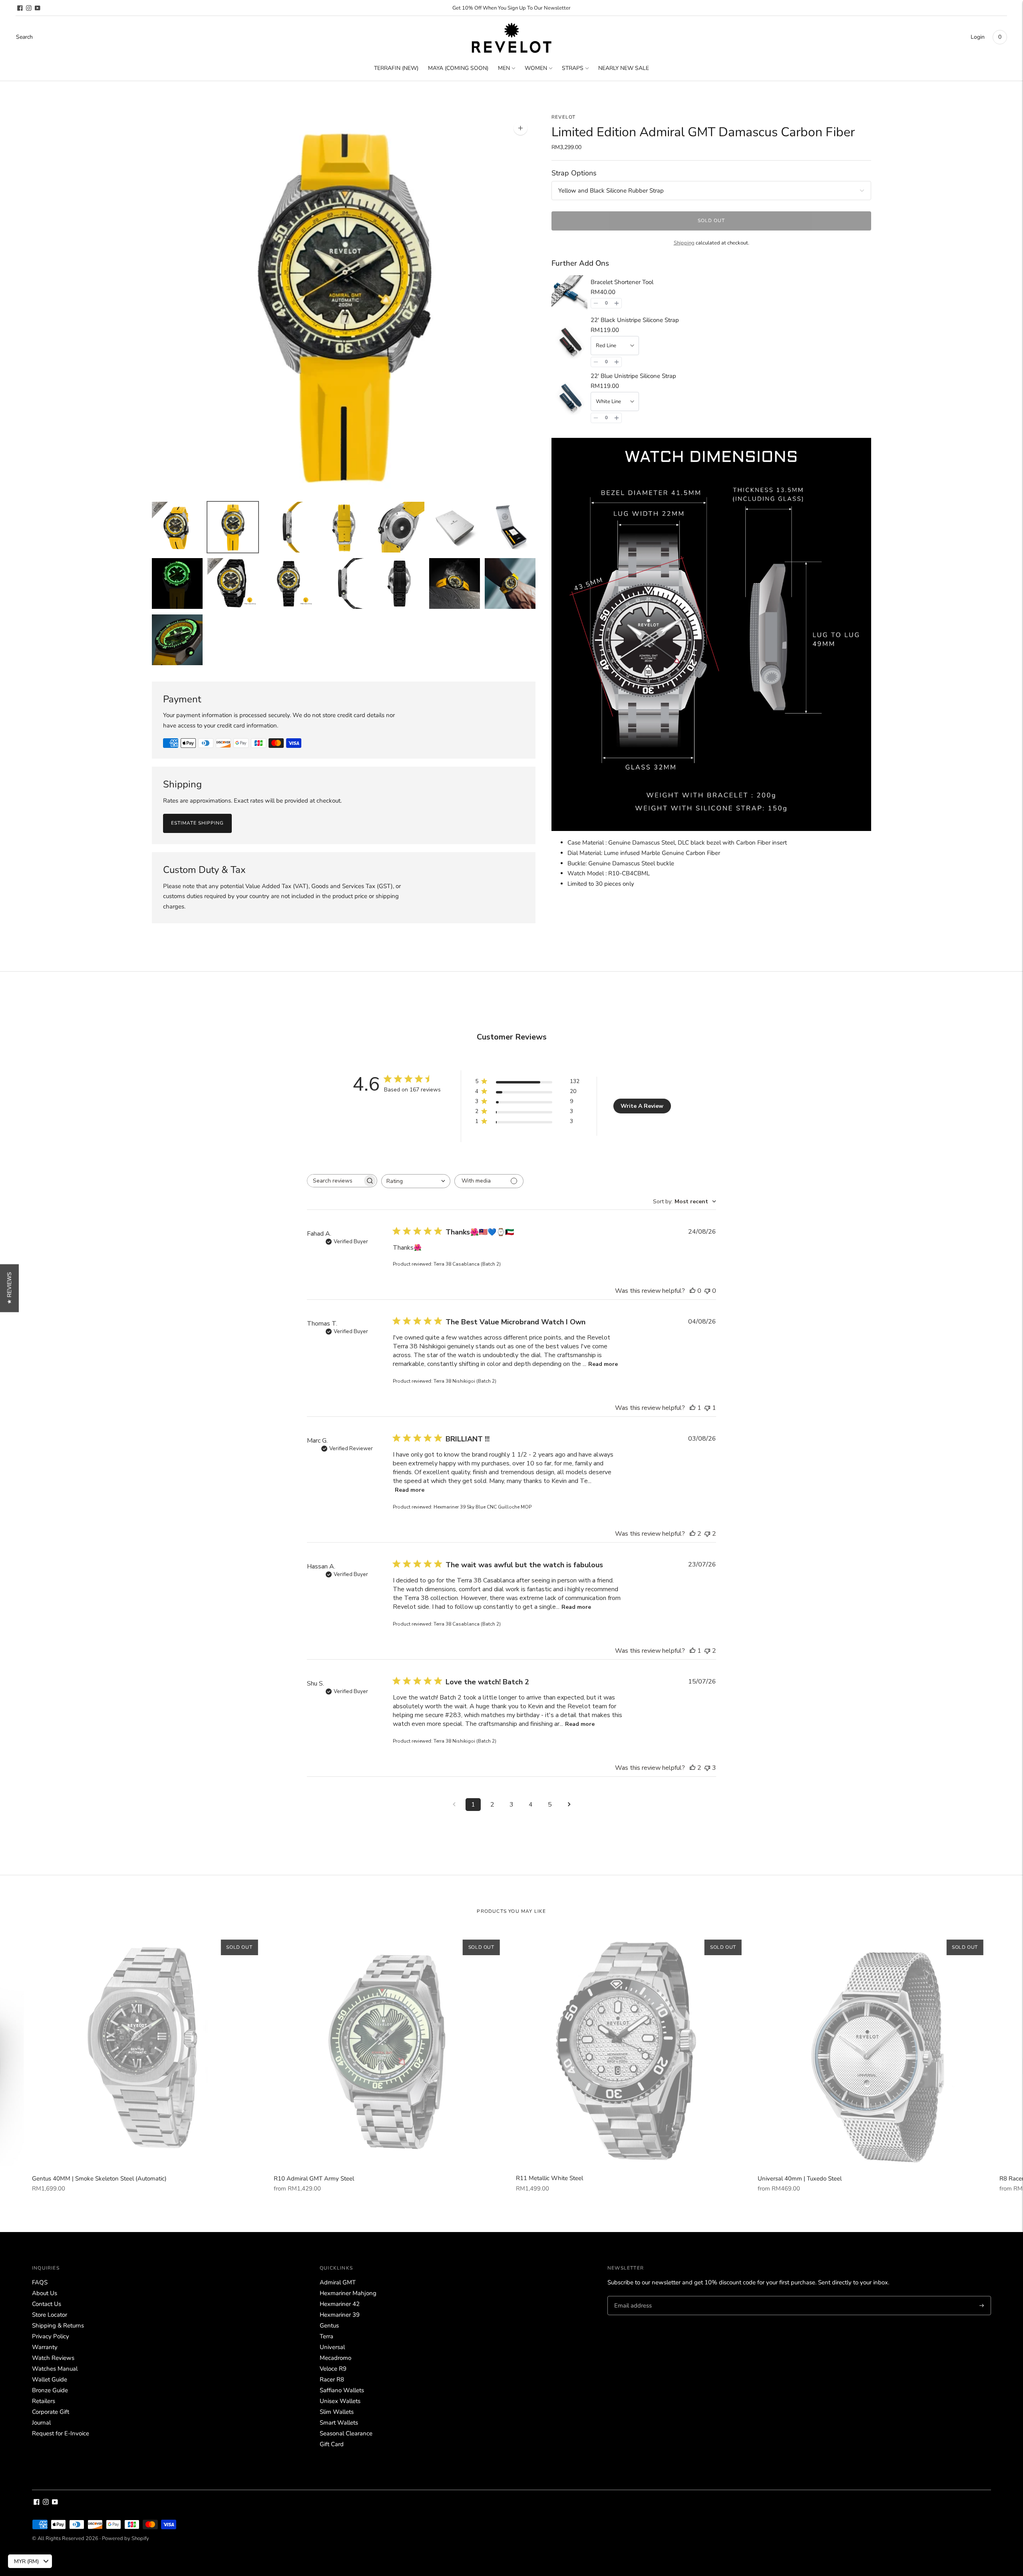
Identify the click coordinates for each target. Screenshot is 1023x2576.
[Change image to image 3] (288, 527)
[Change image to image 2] (233, 527)
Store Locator (50, 2315)
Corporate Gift (51, 2412)
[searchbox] (335, 1181)
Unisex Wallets (340, 2401)
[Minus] (596, 303)
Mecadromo (335, 2358)
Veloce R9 (333, 2369)
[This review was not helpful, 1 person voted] (707, 1408)
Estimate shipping (197, 823)
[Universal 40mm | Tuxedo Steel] (875, 2048)
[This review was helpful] (693, 1534)
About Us (45, 2293)
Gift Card (332, 2444)
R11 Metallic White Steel (549, 2178)
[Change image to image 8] (177, 583)
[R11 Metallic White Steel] (633, 2048)
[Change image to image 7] (510, 527)
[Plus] (617, 303)
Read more (603, 1364)
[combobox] (416, 1181)
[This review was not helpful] (707, 1534)
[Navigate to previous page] (454, 1805)
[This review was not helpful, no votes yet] (707, 1291)
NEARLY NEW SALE (624, 68)
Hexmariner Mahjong (348, 2293)
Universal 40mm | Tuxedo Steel (800, 2178)
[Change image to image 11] (344, 583)
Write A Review (642, 1106)
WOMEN (536, 68)
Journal (41, 2423)
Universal (332, 2347)
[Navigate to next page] (569, 1805)
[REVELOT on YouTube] (38, 8)
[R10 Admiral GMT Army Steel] (391, 2048)
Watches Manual (55, 2369)
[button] (9, 1288)
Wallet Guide (50, 2379)
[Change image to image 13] (455, 583)
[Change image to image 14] (510, 583)
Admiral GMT (338, 2282)
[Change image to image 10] (288, 583)
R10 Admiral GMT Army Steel (314, 2178)
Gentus (329, 2326)
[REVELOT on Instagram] (29, 8)
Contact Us (47, 2304)
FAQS (40, 2282)
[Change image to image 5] (399, 527)
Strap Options (574, 173)
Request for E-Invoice (61, 2433)
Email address (632, 2296)
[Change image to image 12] (399, 583)
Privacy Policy (51, 2336)
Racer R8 (332, 2379)
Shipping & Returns (58, 2326)
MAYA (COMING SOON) (458, 68)
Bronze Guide (50, 2390)
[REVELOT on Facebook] (20, 8)
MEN (504, 68)
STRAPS (573, 68)
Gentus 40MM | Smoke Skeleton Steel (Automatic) (99, 2178)
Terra (326, 2336)
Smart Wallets (339, 2423)
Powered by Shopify (125, 2538)
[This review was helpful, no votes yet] (693, 1291)
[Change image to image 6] (455, 527)
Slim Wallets (337, 2412)
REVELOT (563, 117)
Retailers (44, 2401)
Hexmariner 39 (340, 2315)
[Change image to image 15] (177, 640)
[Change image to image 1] (177, 527)
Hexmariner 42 (340, 2304)
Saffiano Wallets (342, 2390)
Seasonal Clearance (346, 2433)
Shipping (684, 243)
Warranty (45, 2347)
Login (978, 37)
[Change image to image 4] (344, 527)
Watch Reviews (53, 2358)
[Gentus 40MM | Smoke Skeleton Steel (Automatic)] (149, 2048)
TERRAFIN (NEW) (396, 68)
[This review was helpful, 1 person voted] (693, 1408)
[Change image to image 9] (233, 583)
